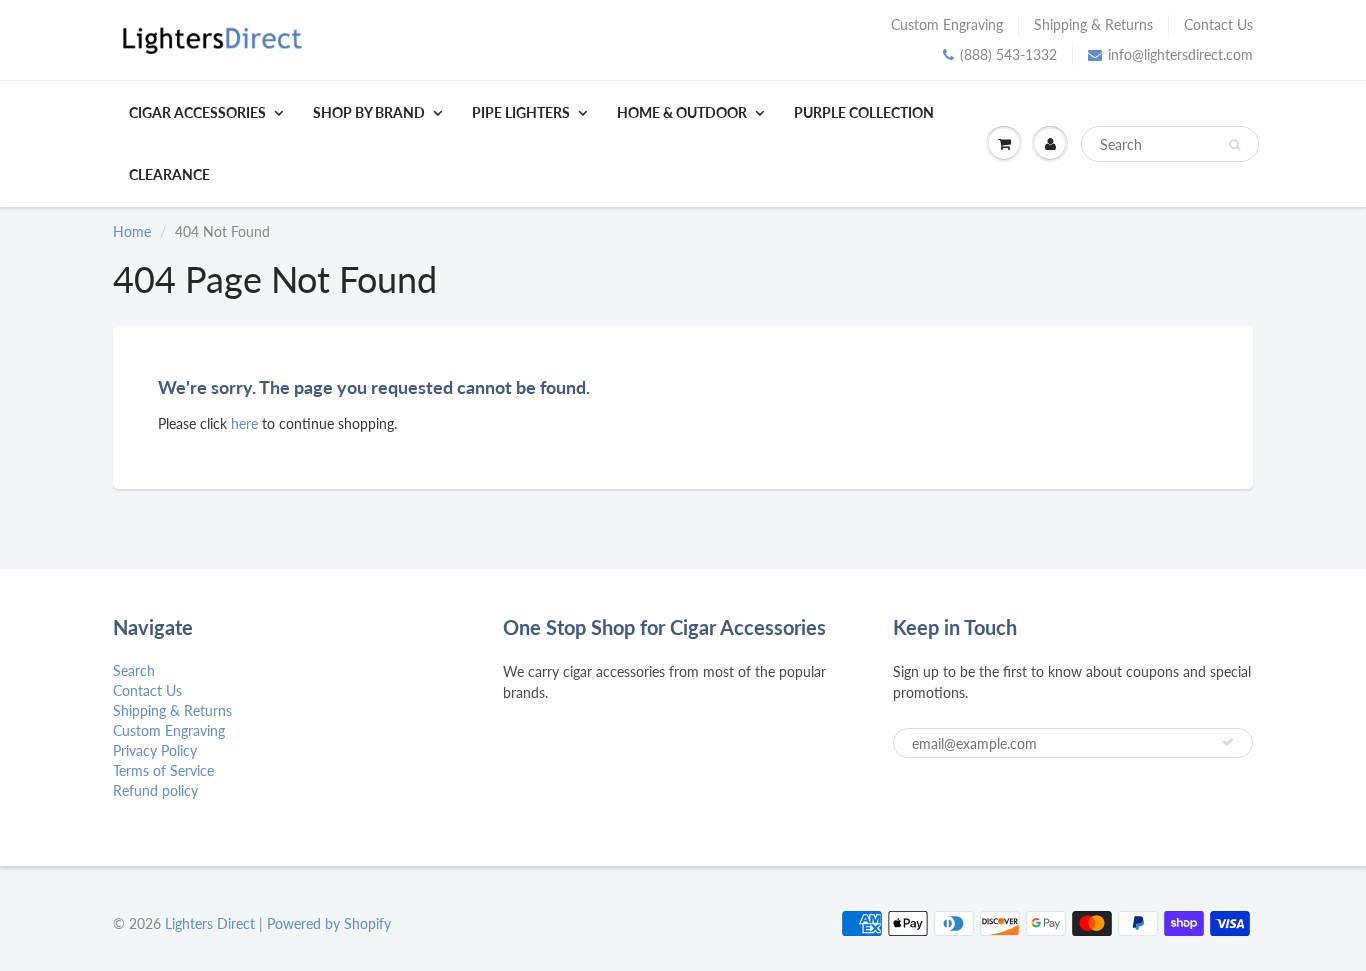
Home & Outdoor (682, 112)
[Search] (1234, 145)
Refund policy (155, 790)
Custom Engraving (947, 24)
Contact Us (1218, 24)
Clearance (169, 174)
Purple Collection (864, 112)
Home (132, 231)
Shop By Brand (369, 112)
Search (134, 670)
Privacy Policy (155, 750)
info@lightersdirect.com (1180, 54)
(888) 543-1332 (1008, 54)
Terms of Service (163, 770)
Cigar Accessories (197, 112)
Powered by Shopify (329, 923)
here (244, 423)
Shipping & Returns (1093, 24)
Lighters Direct (210, 923)
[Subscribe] (1228, 742)
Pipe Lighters (521, 112)
